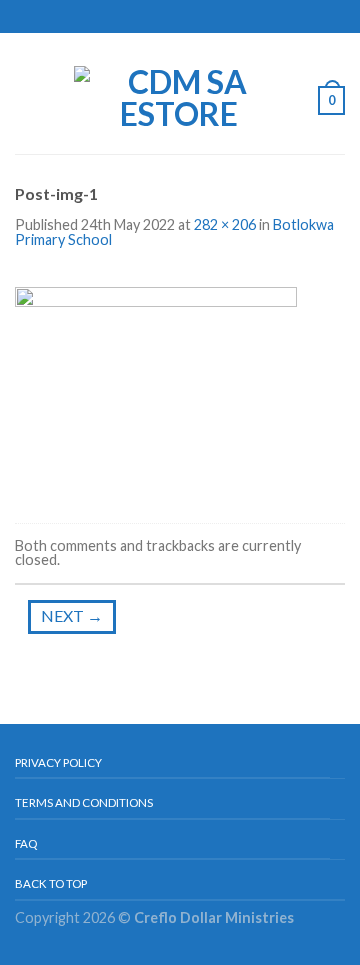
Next (72, 615)
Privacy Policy (58, 762)
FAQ (26, 843)
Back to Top (51, 883)
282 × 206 (225, 224)
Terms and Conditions (84, 802)
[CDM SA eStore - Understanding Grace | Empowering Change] (179, 93)
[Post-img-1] (156, 387)
